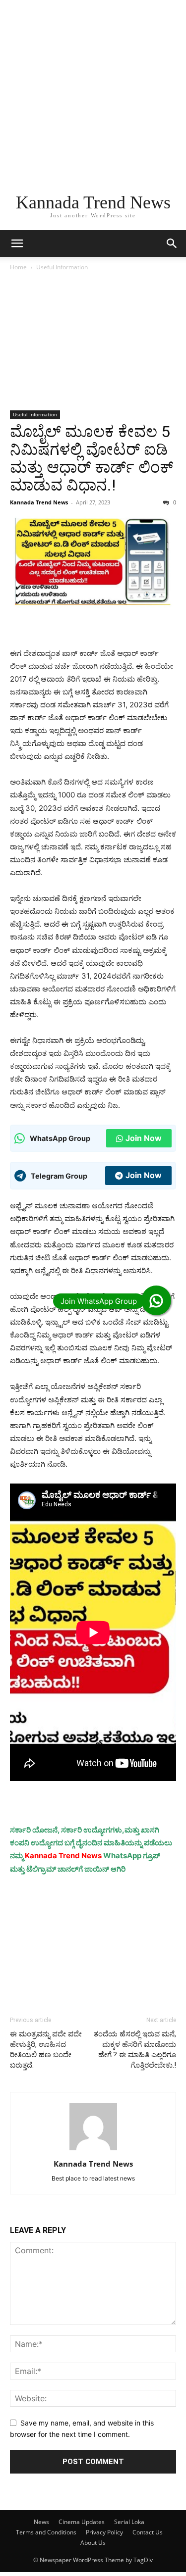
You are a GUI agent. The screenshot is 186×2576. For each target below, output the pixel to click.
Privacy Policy (104, 2532)
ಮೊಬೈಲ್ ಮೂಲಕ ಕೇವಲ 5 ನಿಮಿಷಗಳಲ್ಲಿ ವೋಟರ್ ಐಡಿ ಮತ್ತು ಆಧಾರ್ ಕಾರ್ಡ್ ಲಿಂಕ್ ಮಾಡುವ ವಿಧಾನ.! (92, 458)
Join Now (144, 1138)
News (41, 2522)
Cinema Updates (82, 2522)
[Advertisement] (93, 93)
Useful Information (62, 267)
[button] (17, 244)
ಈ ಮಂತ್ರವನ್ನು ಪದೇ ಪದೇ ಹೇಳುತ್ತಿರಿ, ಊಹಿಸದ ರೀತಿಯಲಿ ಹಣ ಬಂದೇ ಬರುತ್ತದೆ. (46, 2050)
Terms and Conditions (46, 2532)
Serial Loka (129, 2522)
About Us (93, 2543)
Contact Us (148, 2532)
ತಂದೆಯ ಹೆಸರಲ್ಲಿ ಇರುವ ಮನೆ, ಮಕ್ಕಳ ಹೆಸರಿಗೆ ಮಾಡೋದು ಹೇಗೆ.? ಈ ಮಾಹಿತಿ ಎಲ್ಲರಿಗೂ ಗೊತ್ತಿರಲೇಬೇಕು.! (135, 2050)
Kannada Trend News (39, 502)
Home (18, 267)
